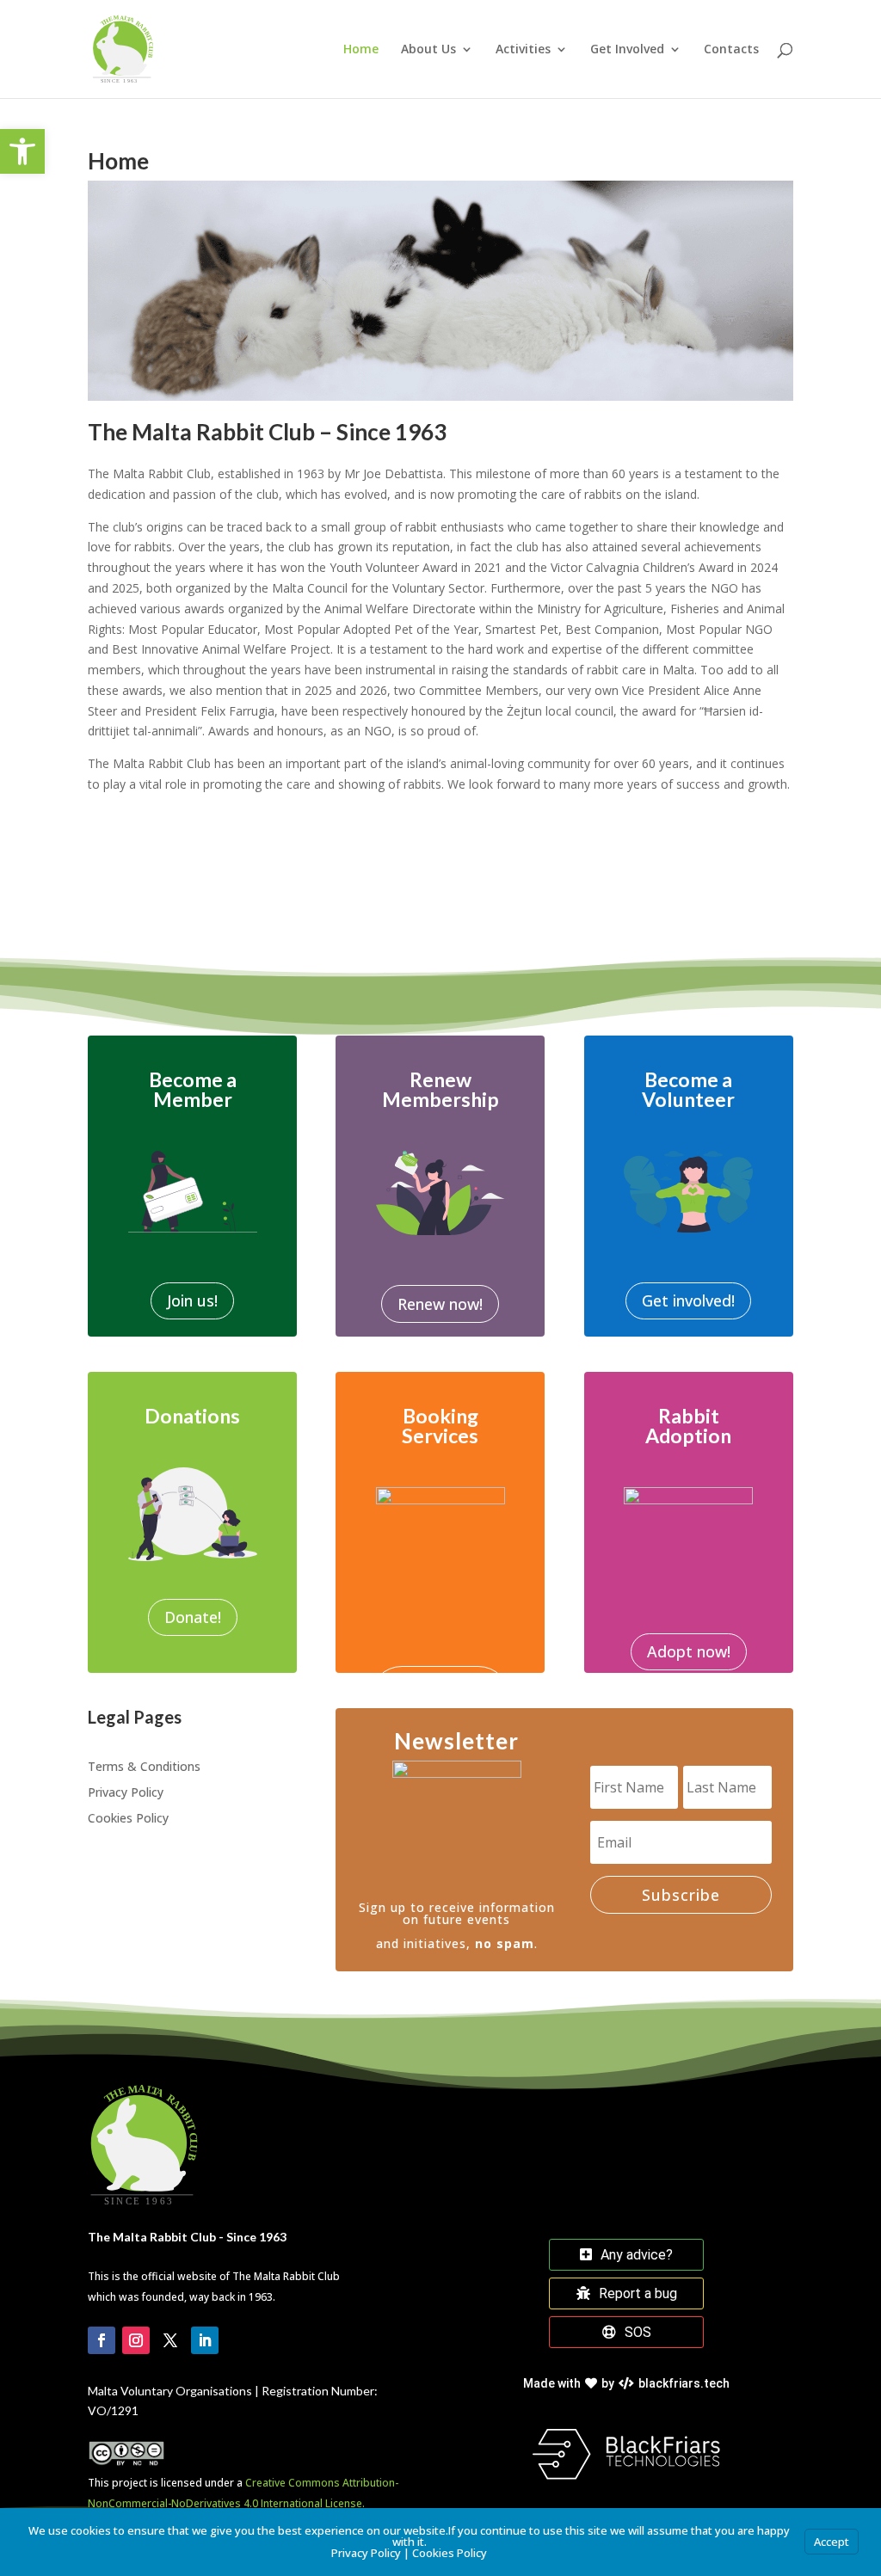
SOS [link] (638, 2332)
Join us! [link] (192, 1300)
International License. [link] (313, 2503)
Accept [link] (832, 2542)
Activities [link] (523, 50)
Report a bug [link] (638, 2293)
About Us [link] (428, 50)
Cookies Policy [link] (128, 1819)
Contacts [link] (731, 50)
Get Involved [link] (627, 50)
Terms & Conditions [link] (144, 1768)
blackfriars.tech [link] (626, 2383)
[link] (22, 151)
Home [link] (361, 50)
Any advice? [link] (637, 2255)
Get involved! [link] (688, 1300)
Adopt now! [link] (689, 1651)
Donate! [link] (193, 1617)
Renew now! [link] (440, 1304)
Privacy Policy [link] (126, 1793)
